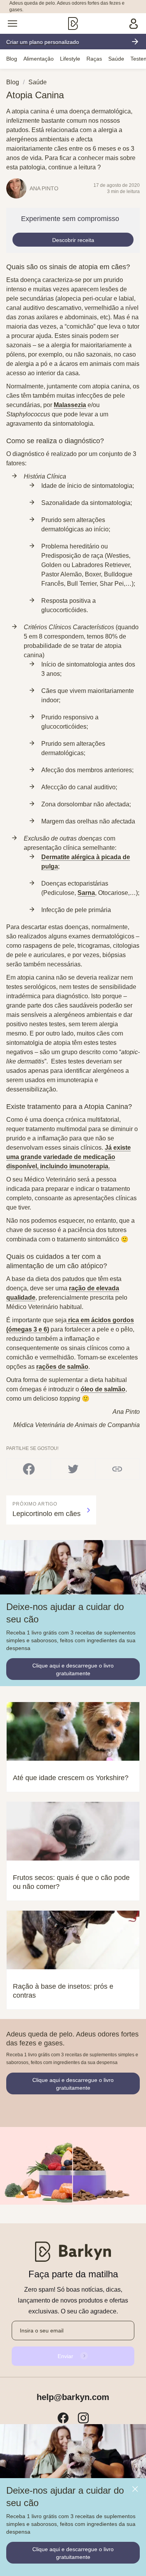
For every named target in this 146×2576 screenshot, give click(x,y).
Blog (12, 59)
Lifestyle (70, 59)
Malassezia (70, 405)
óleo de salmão (103, 1389)
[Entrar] (134, 23)
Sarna (86, 893)
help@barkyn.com (73, 2397)
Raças (94, 59)
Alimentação (39, 59)
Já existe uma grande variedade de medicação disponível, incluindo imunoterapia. (69, 1157)
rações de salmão (62, 1367)
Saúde (116, 59)
